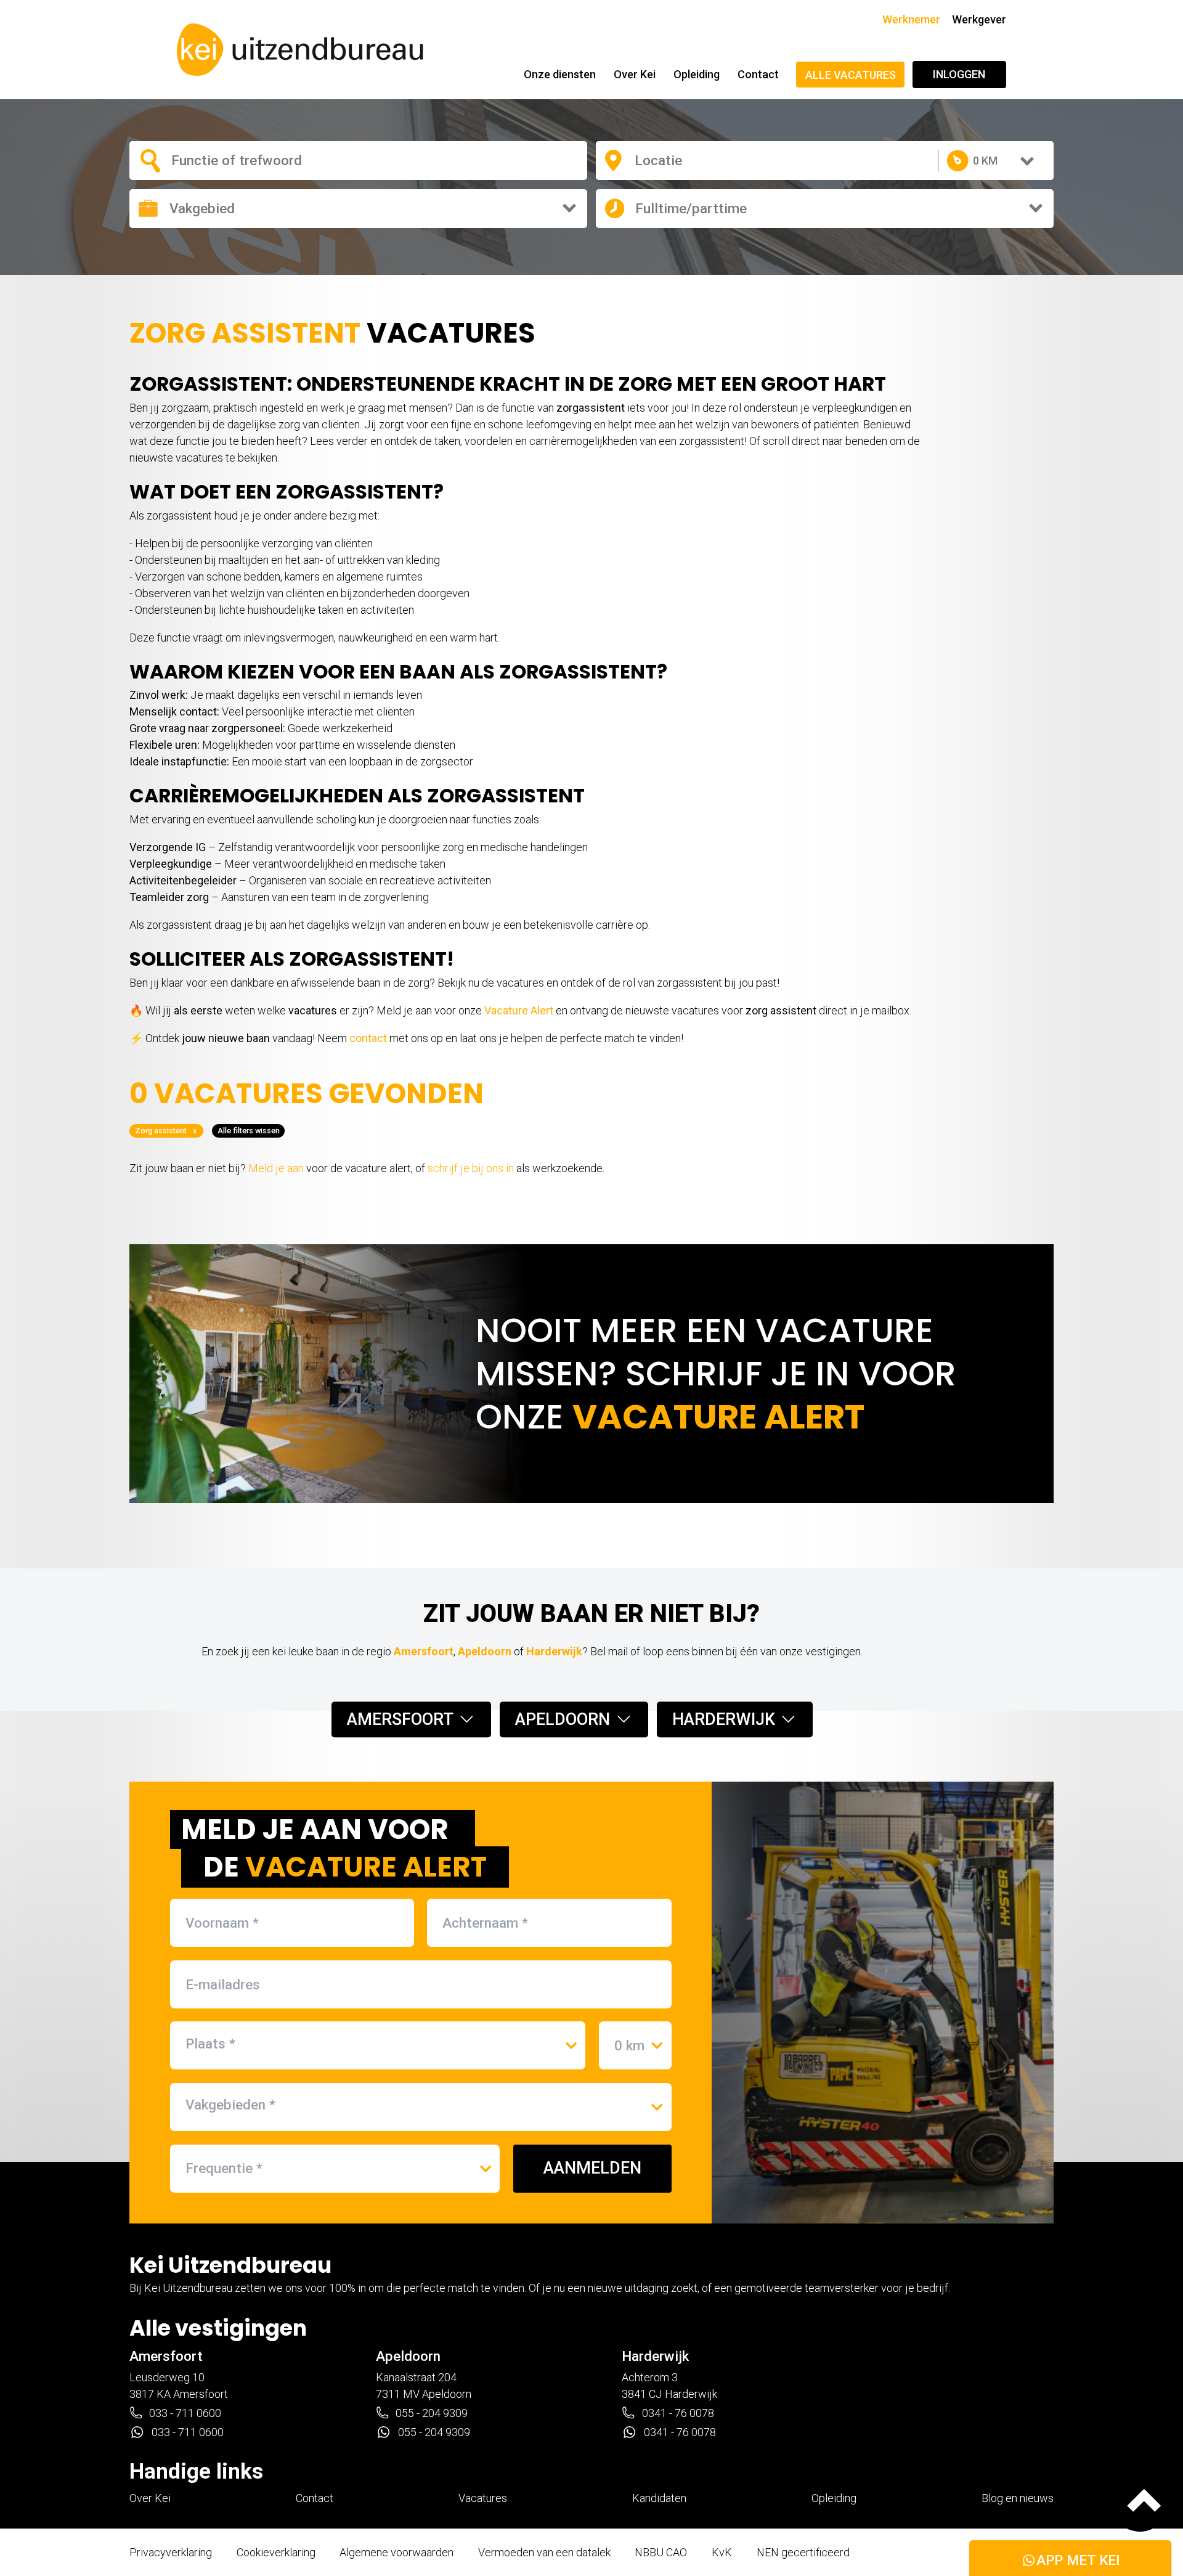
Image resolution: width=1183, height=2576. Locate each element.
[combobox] (251, 160)
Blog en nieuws (1018, 2498)
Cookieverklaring (276, 2552)
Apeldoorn (485, 1651)
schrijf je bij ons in (471, 1168)
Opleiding (697, 74)
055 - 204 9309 (432, 2413)
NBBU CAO (661, 2552)
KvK (722, 2552)
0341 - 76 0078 (678, 2413)
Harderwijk (554, 1651)
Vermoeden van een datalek (544, 2552)
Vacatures (483, 2498)
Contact (758, 74)
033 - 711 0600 (185, 2413)
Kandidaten (659, 2498)
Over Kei (635, 74)
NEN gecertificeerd (803, 2552)
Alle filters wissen (249, 1131)
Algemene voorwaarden (396, 2552)
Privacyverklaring (171, 2552)
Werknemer (911, 19)
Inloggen (959, 74)
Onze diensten (560, 74)
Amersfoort (424, 1651)
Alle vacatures (851, 75)
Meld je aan (276, 1168)
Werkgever (979, 19)
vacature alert (718, 1416)
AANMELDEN (592, 2168)
